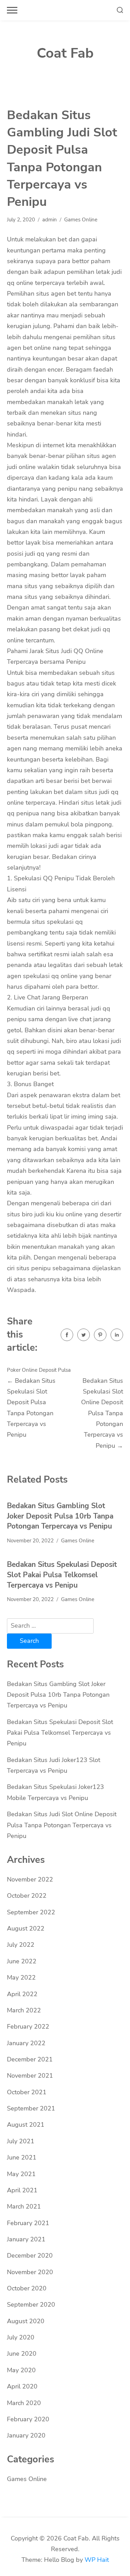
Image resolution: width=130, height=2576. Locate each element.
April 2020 (22, 2386)
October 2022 (27, 1896)
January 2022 (26, 2043)
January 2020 (26, 2435)
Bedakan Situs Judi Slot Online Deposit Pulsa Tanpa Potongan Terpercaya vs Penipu (62, 1825)
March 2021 (24, 2206)
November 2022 (30, 1879)
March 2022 (24, 2010)
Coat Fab (65, 53)
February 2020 (28, 2419)
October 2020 (27, 2288)
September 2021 (31, 2108)
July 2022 (21, 1945)
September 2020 (31, 2305)
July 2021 (21, 2141)
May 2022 (21, 1978)
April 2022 (22, 1994)
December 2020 (30, 2256)
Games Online (81, 220)
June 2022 (22, 1961)
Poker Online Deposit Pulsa (39, 1370)
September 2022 (31, 1912)
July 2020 (21, 2337)
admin (50, 220)
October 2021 (27, 2092)
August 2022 (26, 1928)
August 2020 (26, 2321)
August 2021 (26, 2125)
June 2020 (22, 2354)
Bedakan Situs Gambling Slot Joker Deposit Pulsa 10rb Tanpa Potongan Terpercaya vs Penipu (60, 1516)
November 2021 (30, 2076)
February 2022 (28, 2027)
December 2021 (30, 2059)
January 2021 (26, 2239)
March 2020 (24, 2403)
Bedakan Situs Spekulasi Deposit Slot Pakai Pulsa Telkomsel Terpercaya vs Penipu (62, 1575)
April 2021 (22, 2190)
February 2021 (28, 2223)
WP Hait (97, 2560)
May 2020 (21, 2370)
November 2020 (30, 2272)
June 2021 (22, 2157)
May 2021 (21, 2174)
